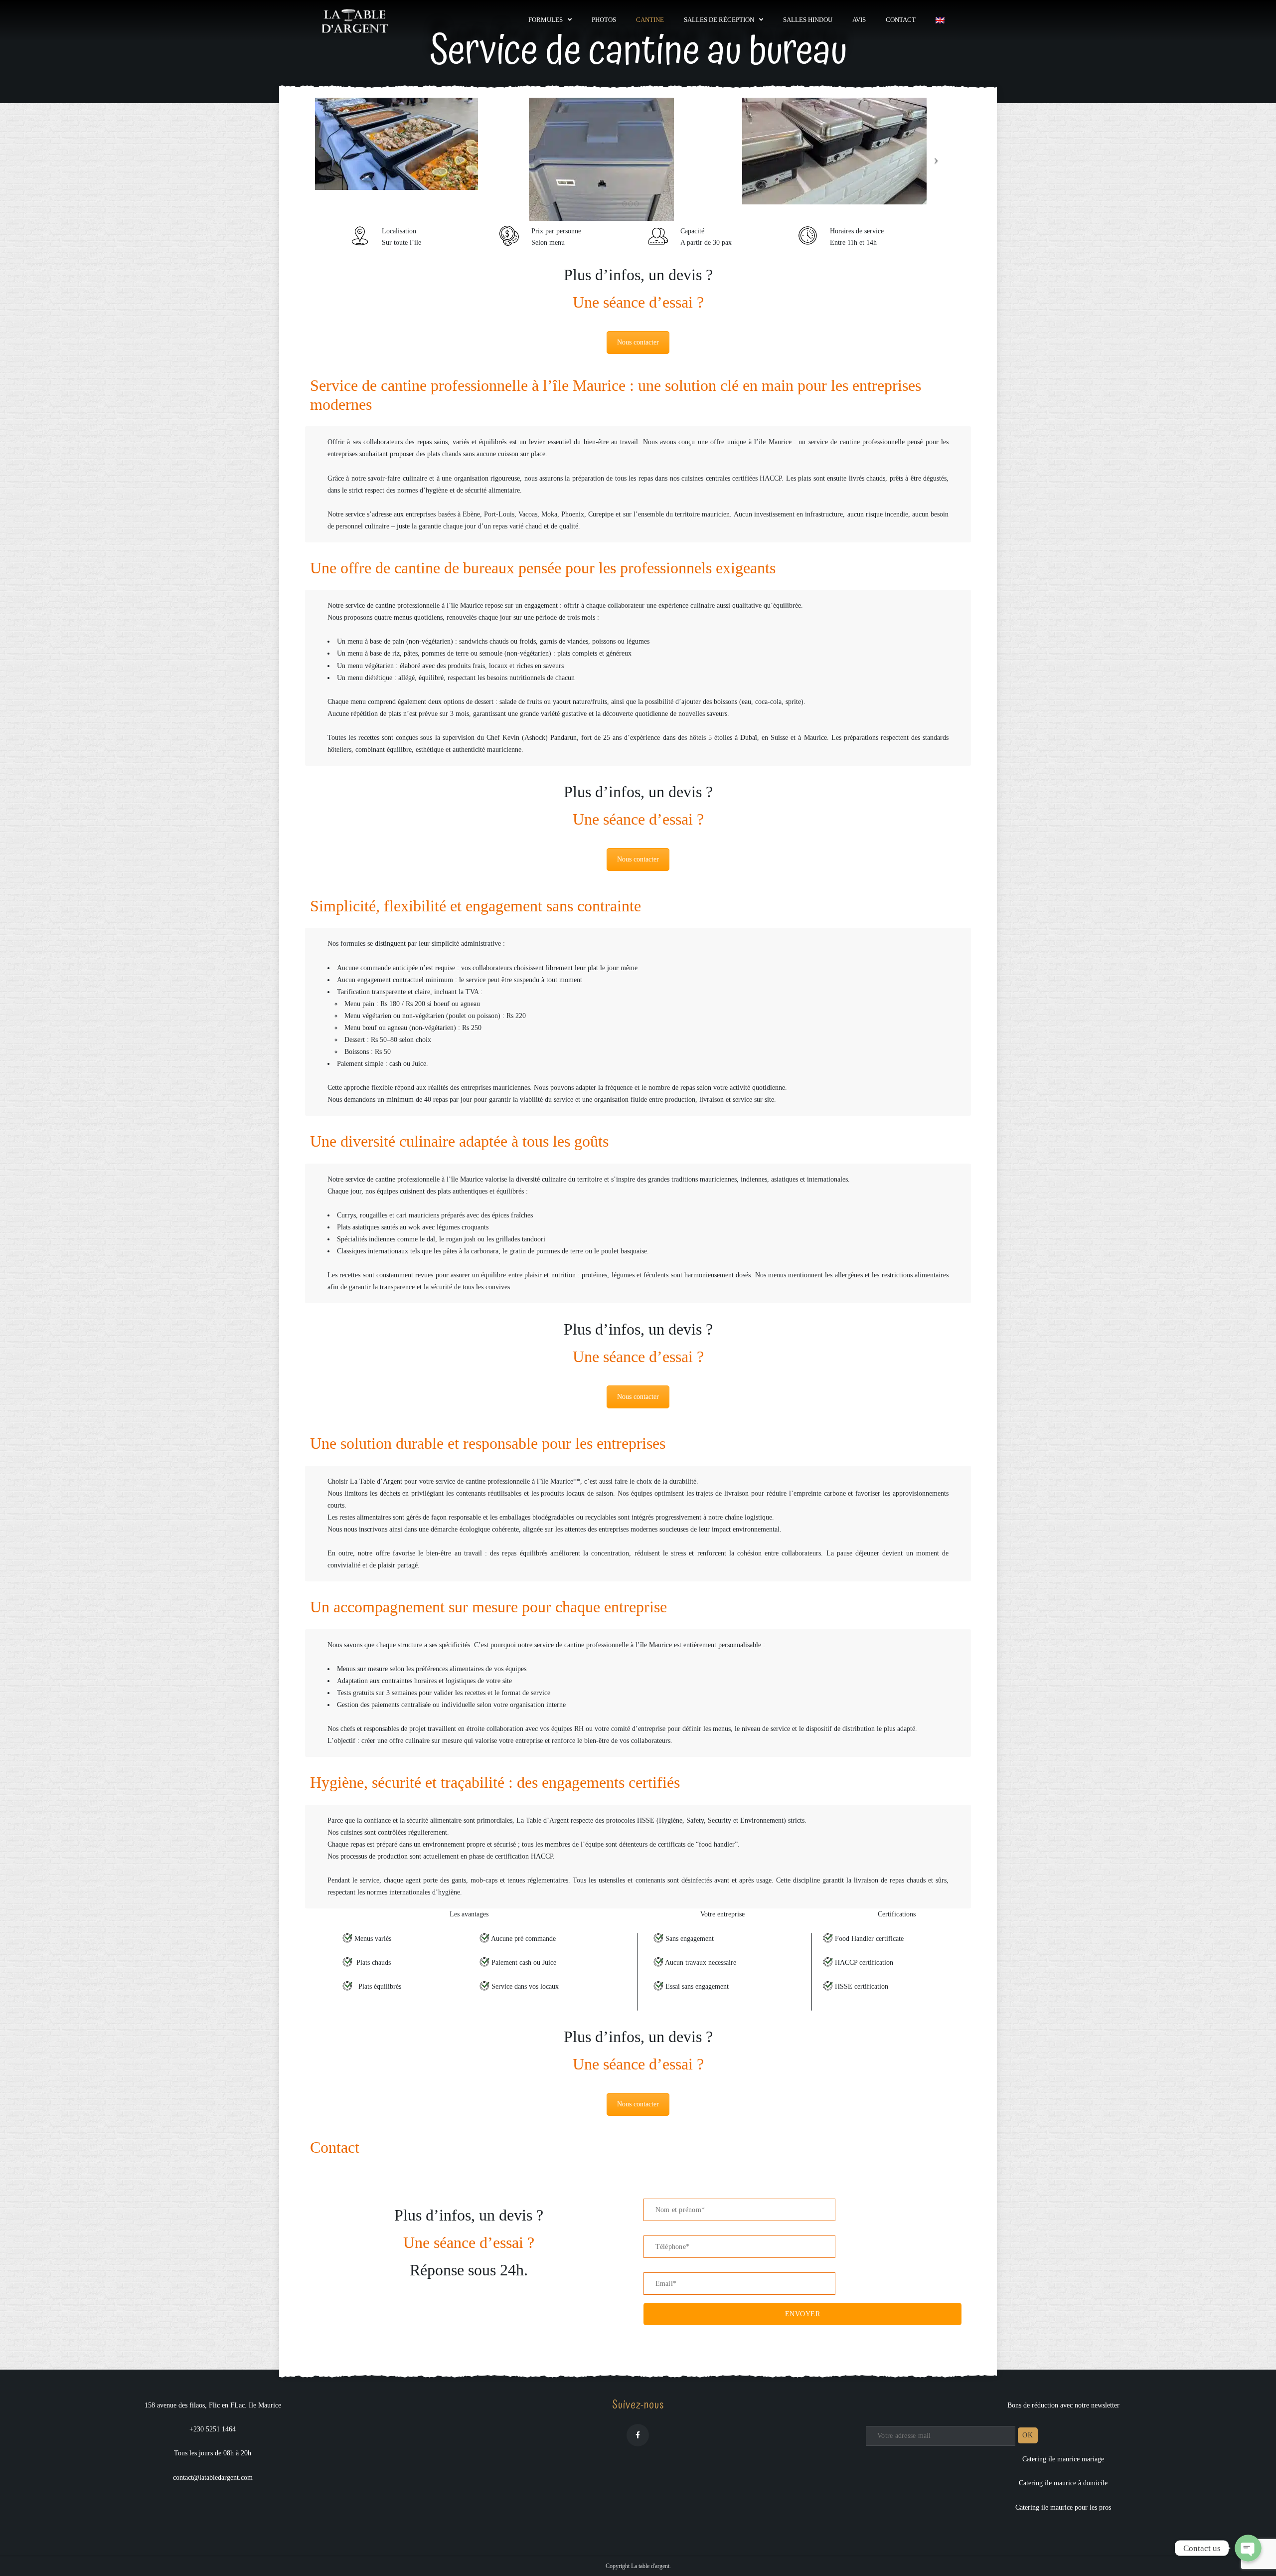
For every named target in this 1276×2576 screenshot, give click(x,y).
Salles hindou (808, 20)
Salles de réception (719, 20)
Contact (901, 20)
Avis (859, 20)
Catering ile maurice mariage (1063, 2459)
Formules (546, 20)
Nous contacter (638, 342)
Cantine (650, 20)
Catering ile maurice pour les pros (1063, 2507)
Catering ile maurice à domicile (1063, 2483)
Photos (604, 20)
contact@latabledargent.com (213, 2478)
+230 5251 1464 (213, 2429)
